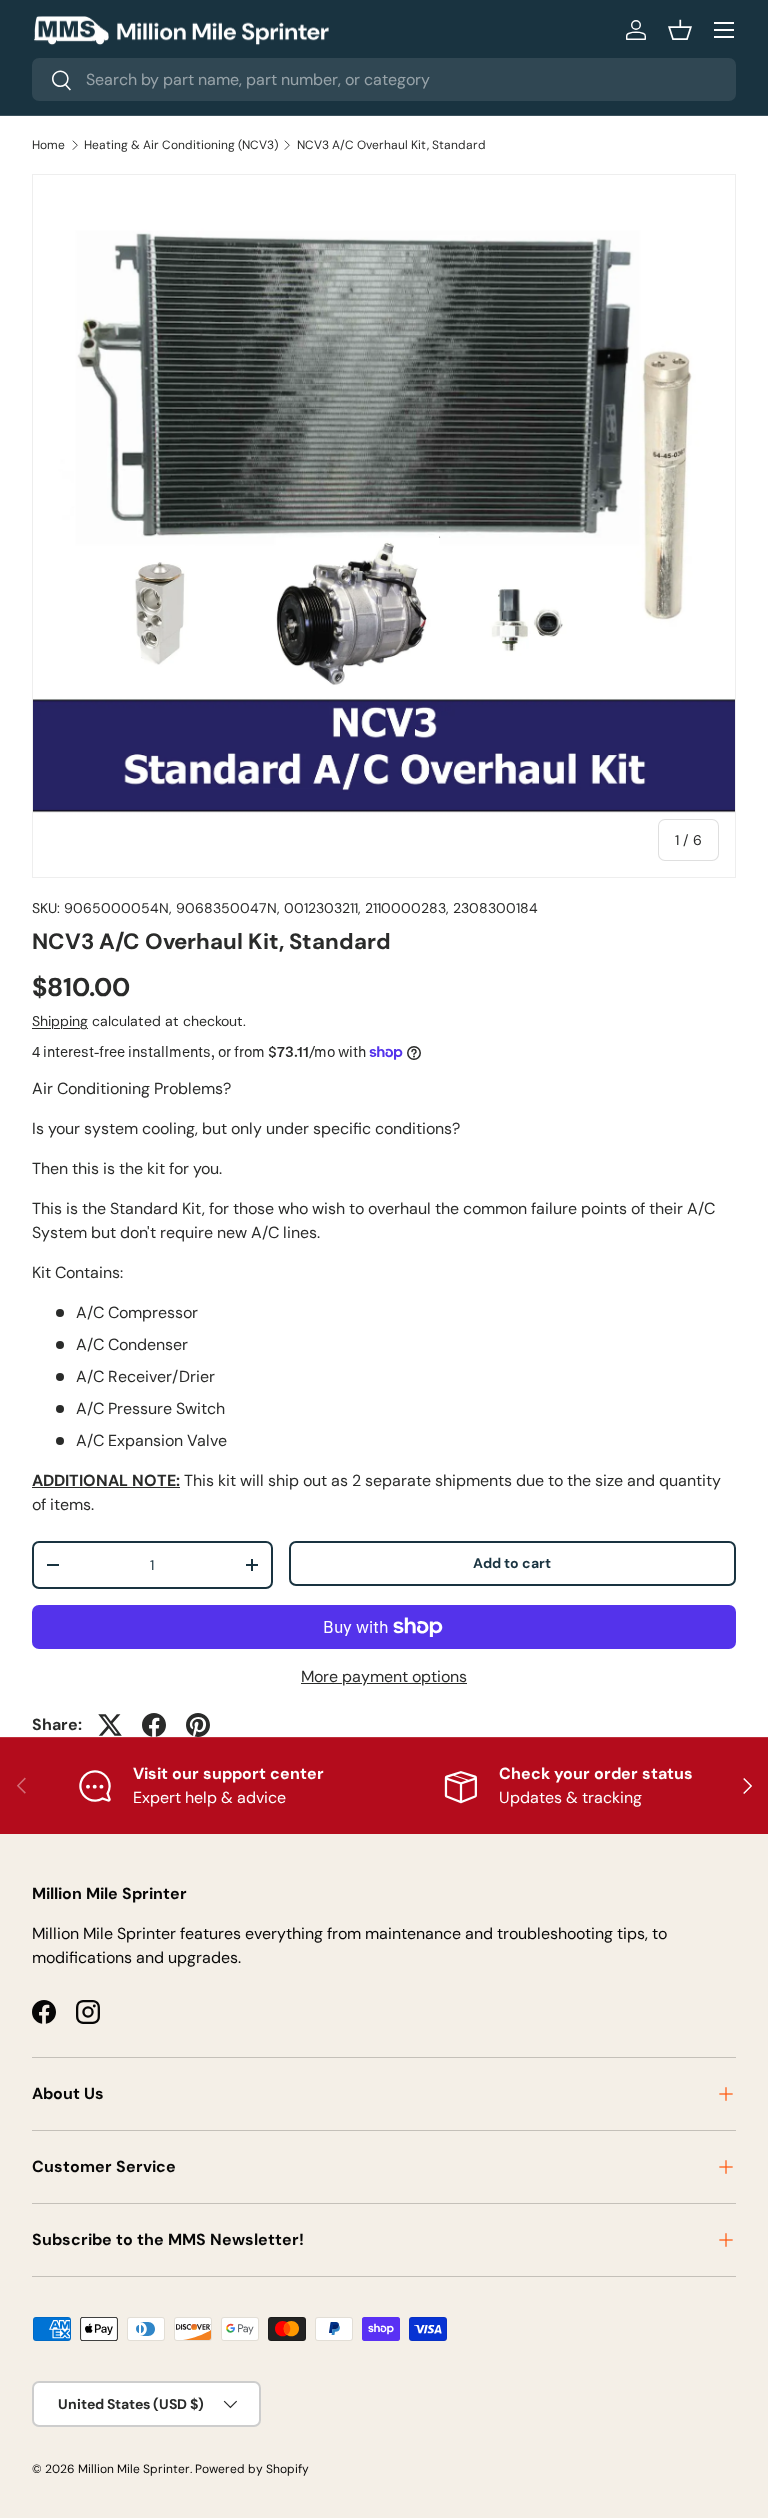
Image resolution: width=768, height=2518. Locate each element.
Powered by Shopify (252, 2469)
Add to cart (512, 1563)
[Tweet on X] (110, 1725)
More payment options (384, 1676)
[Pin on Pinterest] (198, 1725)
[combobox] (384, 79)
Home (48, 145)
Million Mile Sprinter (134, 2469)
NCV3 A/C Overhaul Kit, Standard (391, 145)
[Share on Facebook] (154, 1725)
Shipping (60, 1021)
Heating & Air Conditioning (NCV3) (181, 145)
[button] (680, 30)
